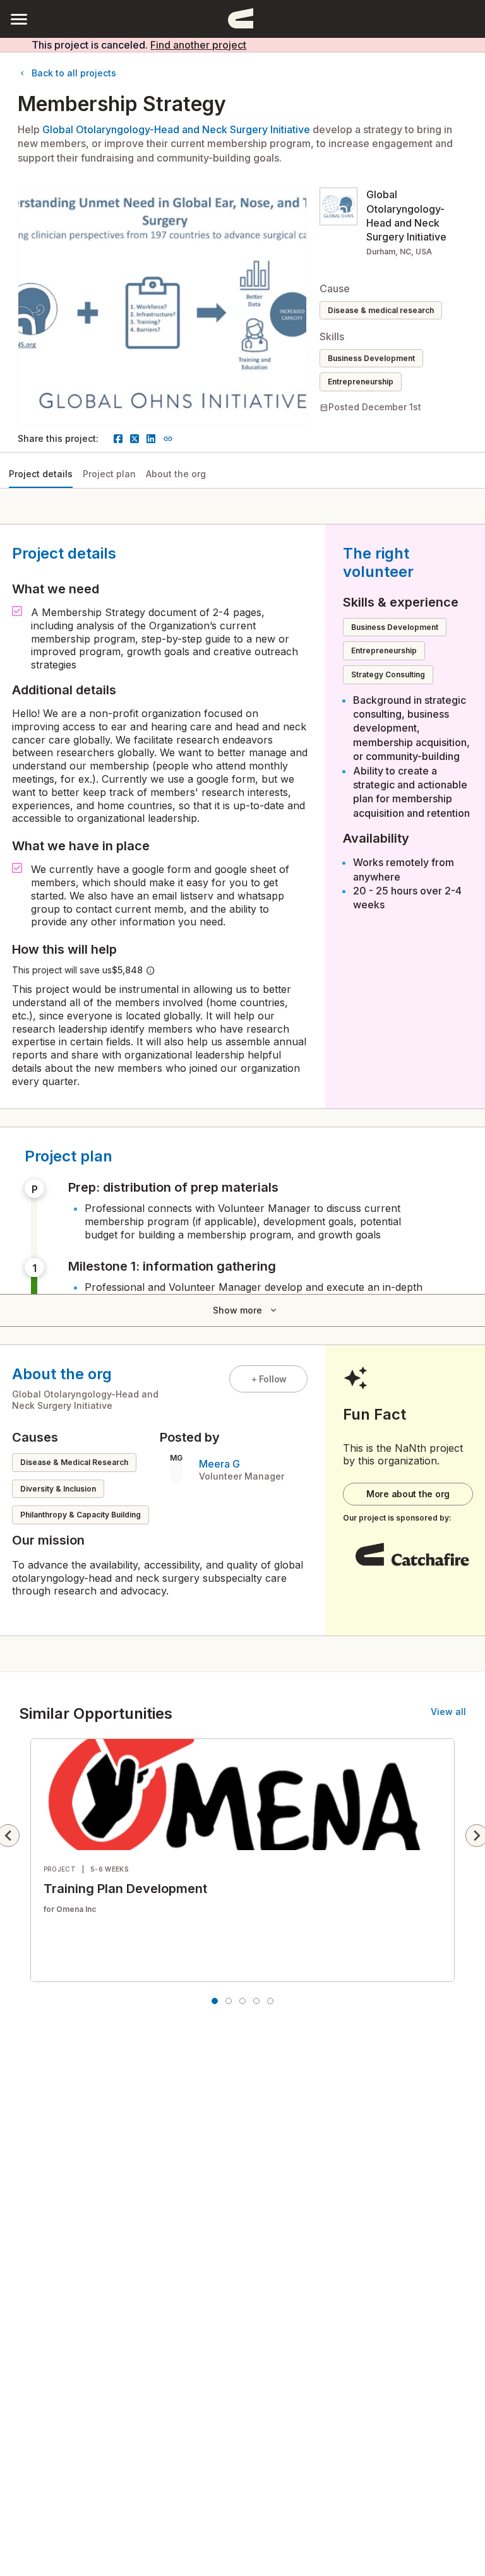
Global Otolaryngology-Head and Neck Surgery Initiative (176, 129)
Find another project (198, 45)
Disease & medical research (381, 310)
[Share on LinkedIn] (151, 439)
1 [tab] (215, 2001)
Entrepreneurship (361, 382)
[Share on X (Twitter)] (135, 439)
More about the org (408, 1494)
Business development (371, 358)
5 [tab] (270, 2001)
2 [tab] (229, 2001)
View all (448, 1712)
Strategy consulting (388, 674)
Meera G (219, 1464)
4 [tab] (256, 2001)
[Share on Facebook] (118, 439)
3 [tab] (242, 2001)
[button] (19, 19)
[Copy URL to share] (168, 439)
